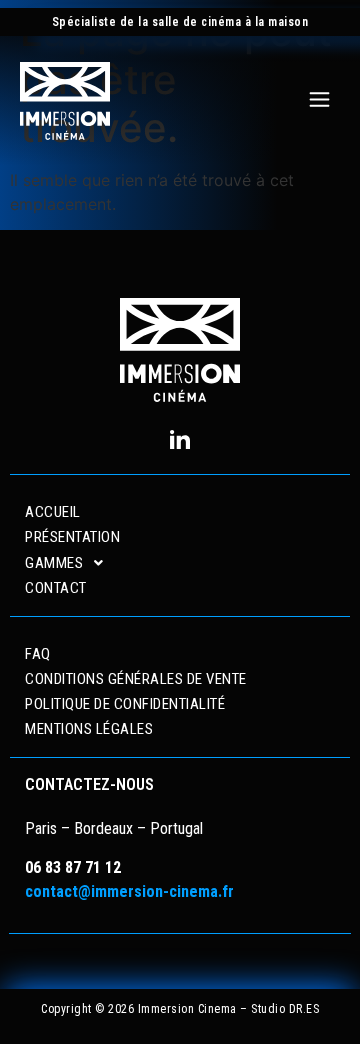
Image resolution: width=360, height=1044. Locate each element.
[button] (320, 100)
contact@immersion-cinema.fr (129, 891)
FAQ (38, 654)
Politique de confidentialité (125, 704)
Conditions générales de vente (136, 679)
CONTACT (56, 588)
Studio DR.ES (285, 1009)
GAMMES (54, 563)
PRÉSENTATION (72, 537)
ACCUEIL (53, 512)
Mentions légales (89, 729)
